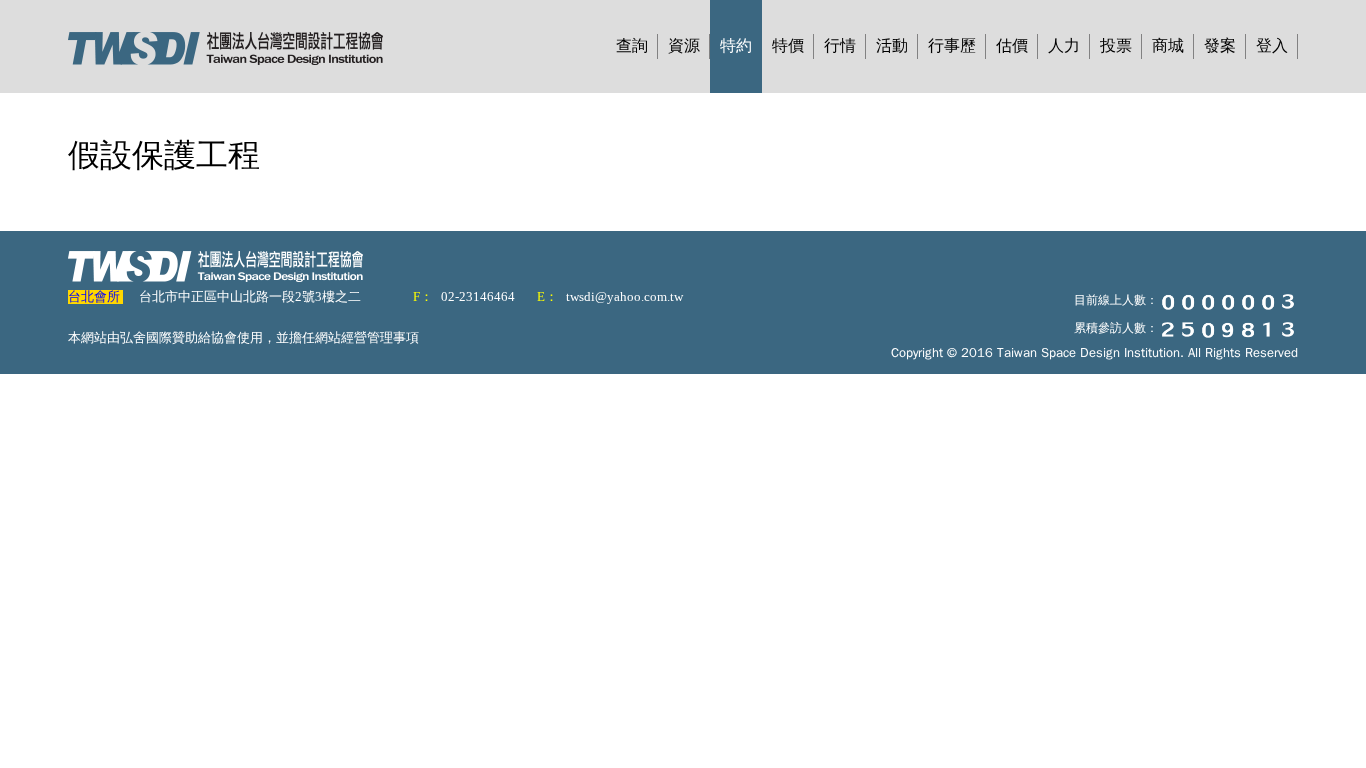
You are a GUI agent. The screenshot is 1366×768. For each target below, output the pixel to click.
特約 (736, 46)
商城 (1168, 46)
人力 (1064, 46)
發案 (1220, 46)
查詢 (632, 46)
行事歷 (952, 46)
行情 (840, 46)
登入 (1272, 46)
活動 (892, 46)
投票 (1116, 46)
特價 (788, 46)
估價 (1012, 46)
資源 (684, 46)
